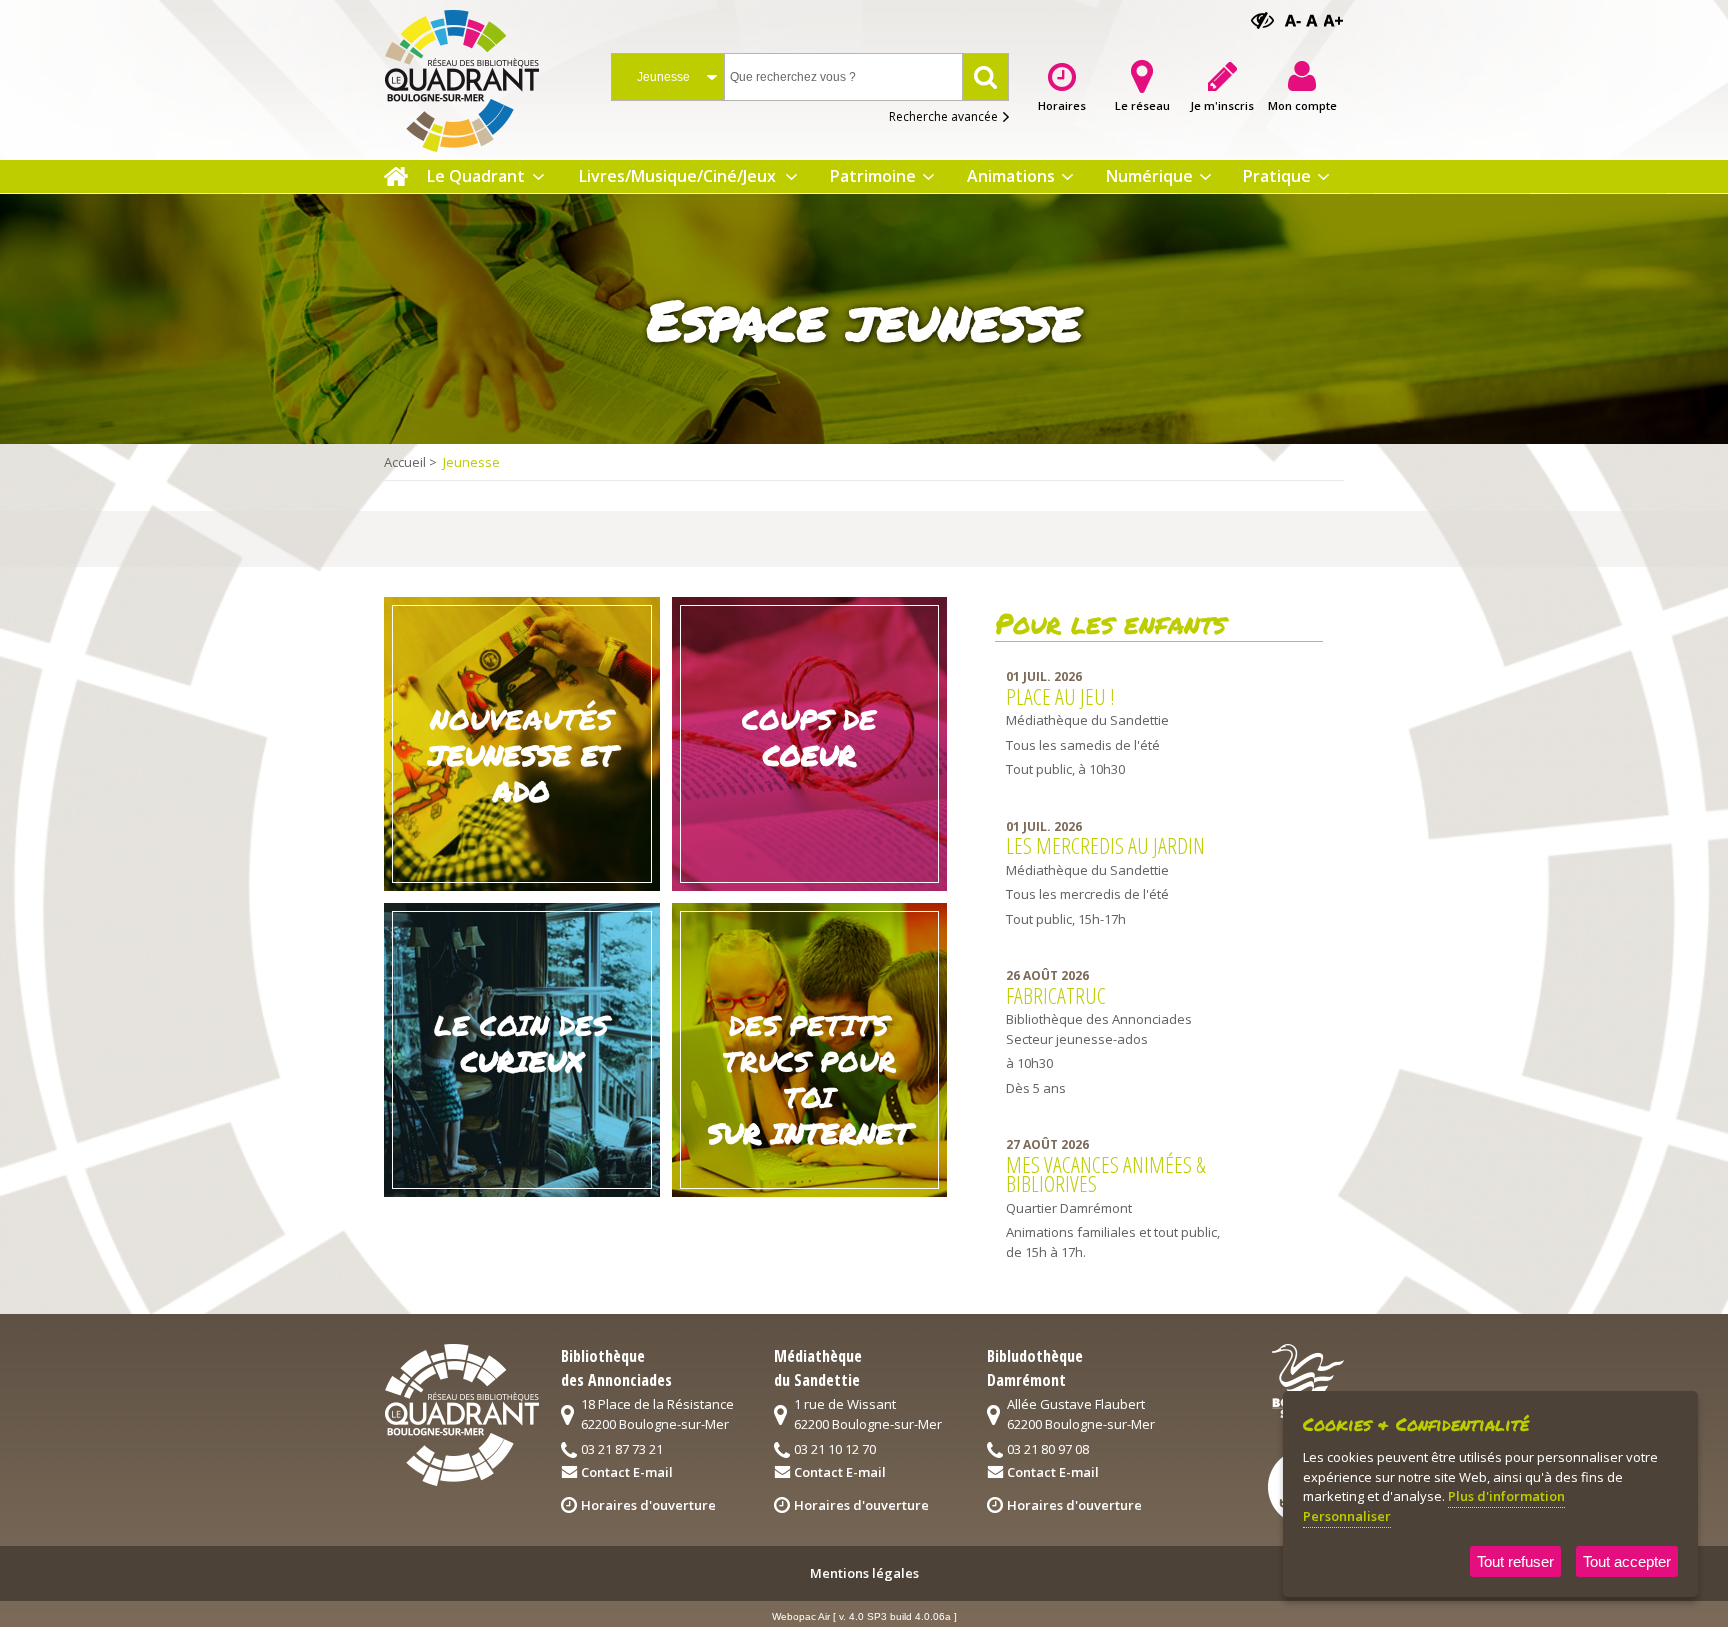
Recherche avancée (943, 116)
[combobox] (668, 77)
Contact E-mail (627, 1472)
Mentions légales (864, 1573)
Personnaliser (1347, 1516)
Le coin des (521, 1043)
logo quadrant (461, 1415)
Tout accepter (1627, 1561)
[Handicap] (1262, 20)
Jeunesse (471, 462)
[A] (1294, 20)
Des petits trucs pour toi (809, 1079)
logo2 (1308, 1381)
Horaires (1062, 105)
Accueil (405, 462)
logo (478, 76)
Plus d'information (1506, 1496)
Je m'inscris (1222, 105)
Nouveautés (522, 755)
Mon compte (1302, 105)
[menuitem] (396, 176)
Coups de (809, 737)
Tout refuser (1515, 1561)
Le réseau (1142, 105)
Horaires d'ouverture (648, 1505)
